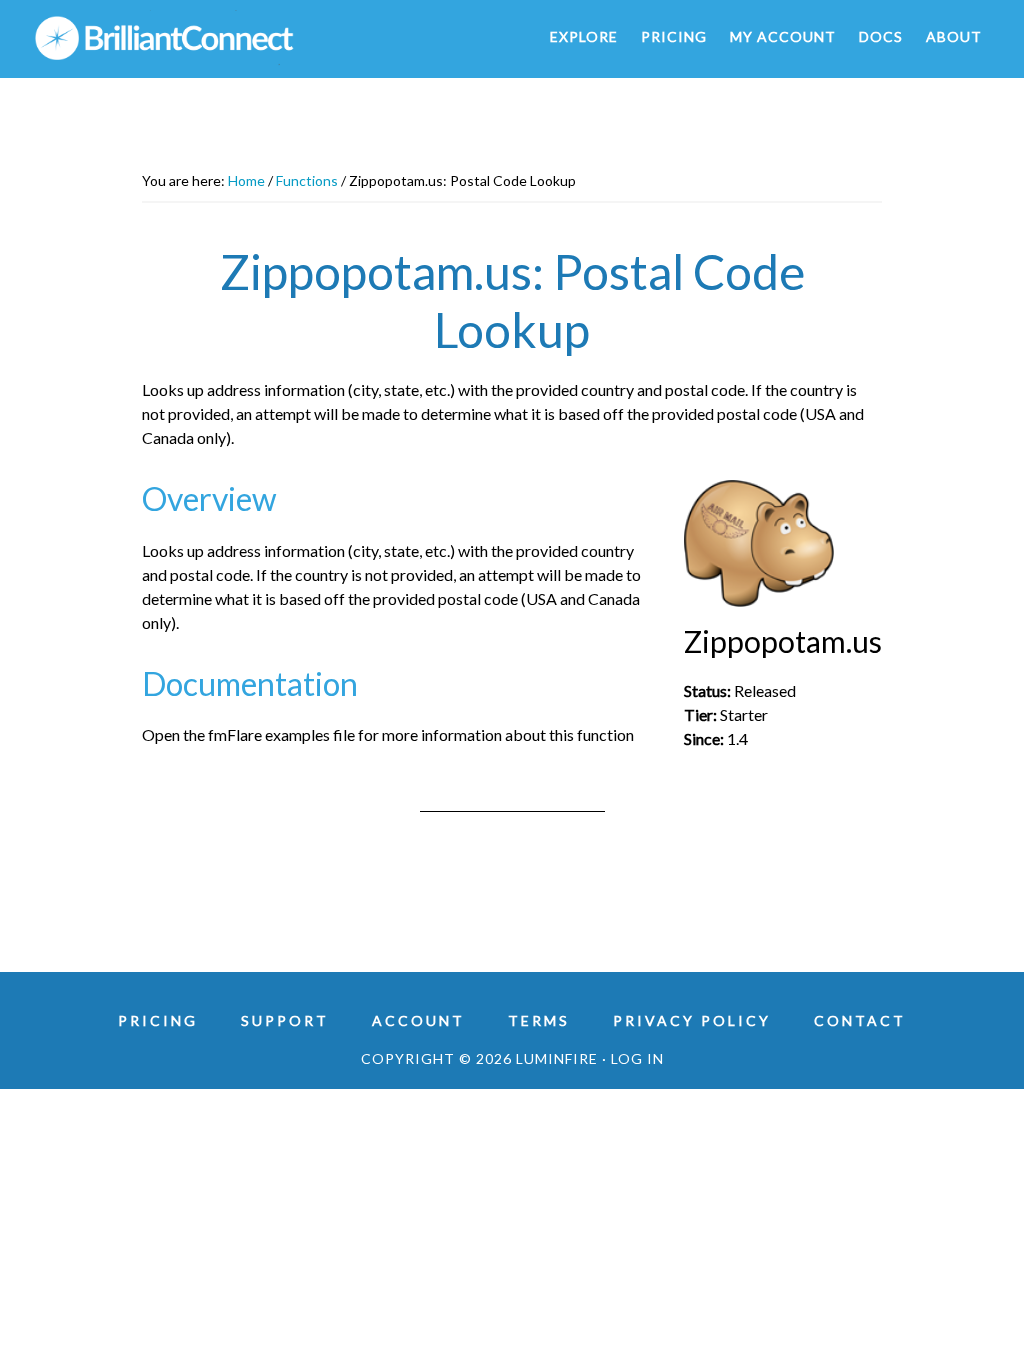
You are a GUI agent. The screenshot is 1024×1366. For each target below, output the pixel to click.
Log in (637, 1058)
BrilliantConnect (212, 38)
